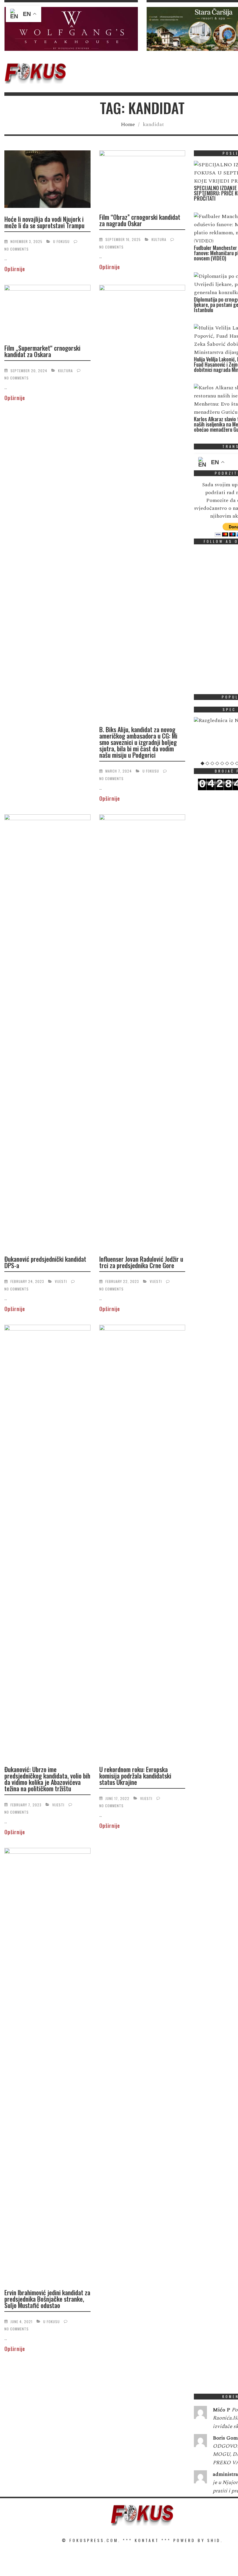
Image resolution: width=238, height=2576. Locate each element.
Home (128, 124)
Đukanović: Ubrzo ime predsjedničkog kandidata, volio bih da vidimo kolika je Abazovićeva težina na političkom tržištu (47, 1779)
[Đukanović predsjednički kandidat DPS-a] (47, 1032)
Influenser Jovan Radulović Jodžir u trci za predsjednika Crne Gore (141, 1262)
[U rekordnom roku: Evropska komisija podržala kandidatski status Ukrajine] (142, 1542)
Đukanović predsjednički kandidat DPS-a (45, 1262)
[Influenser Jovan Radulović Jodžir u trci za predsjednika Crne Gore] (142, 1032)
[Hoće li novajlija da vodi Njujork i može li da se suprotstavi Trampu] (47, 180)
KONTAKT (147, 2540)
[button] (71, 29)
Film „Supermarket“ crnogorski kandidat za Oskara (42, 351)
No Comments (17, 249)
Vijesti (61, 1281)
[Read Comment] (200, 2414)
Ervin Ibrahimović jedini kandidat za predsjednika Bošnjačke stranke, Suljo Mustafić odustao (47, 2299)
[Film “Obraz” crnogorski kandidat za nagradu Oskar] (142, 179)
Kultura (159, 239)
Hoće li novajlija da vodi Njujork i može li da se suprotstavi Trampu (44, 222)
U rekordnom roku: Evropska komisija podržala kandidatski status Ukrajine (135, 1776)
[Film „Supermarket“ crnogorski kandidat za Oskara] (47, 312)
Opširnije (15, 269)
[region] (71, 29)
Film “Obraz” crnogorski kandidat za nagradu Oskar (140, 220)
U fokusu (61, 241)
